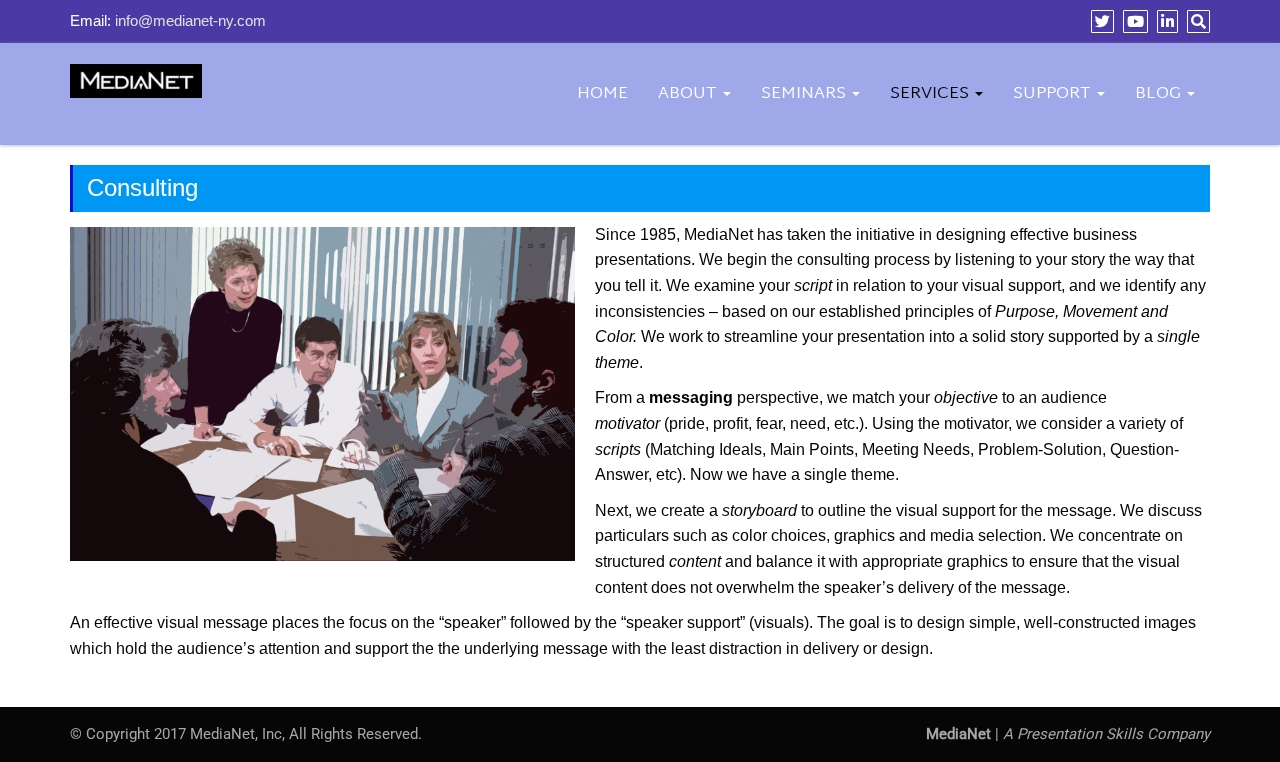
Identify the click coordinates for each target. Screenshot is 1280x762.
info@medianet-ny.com (190, 20)
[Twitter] (1100, 21)
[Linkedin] (1165, 21)
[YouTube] (1133, 21)
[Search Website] (1196, 21)
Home (602, 93)
